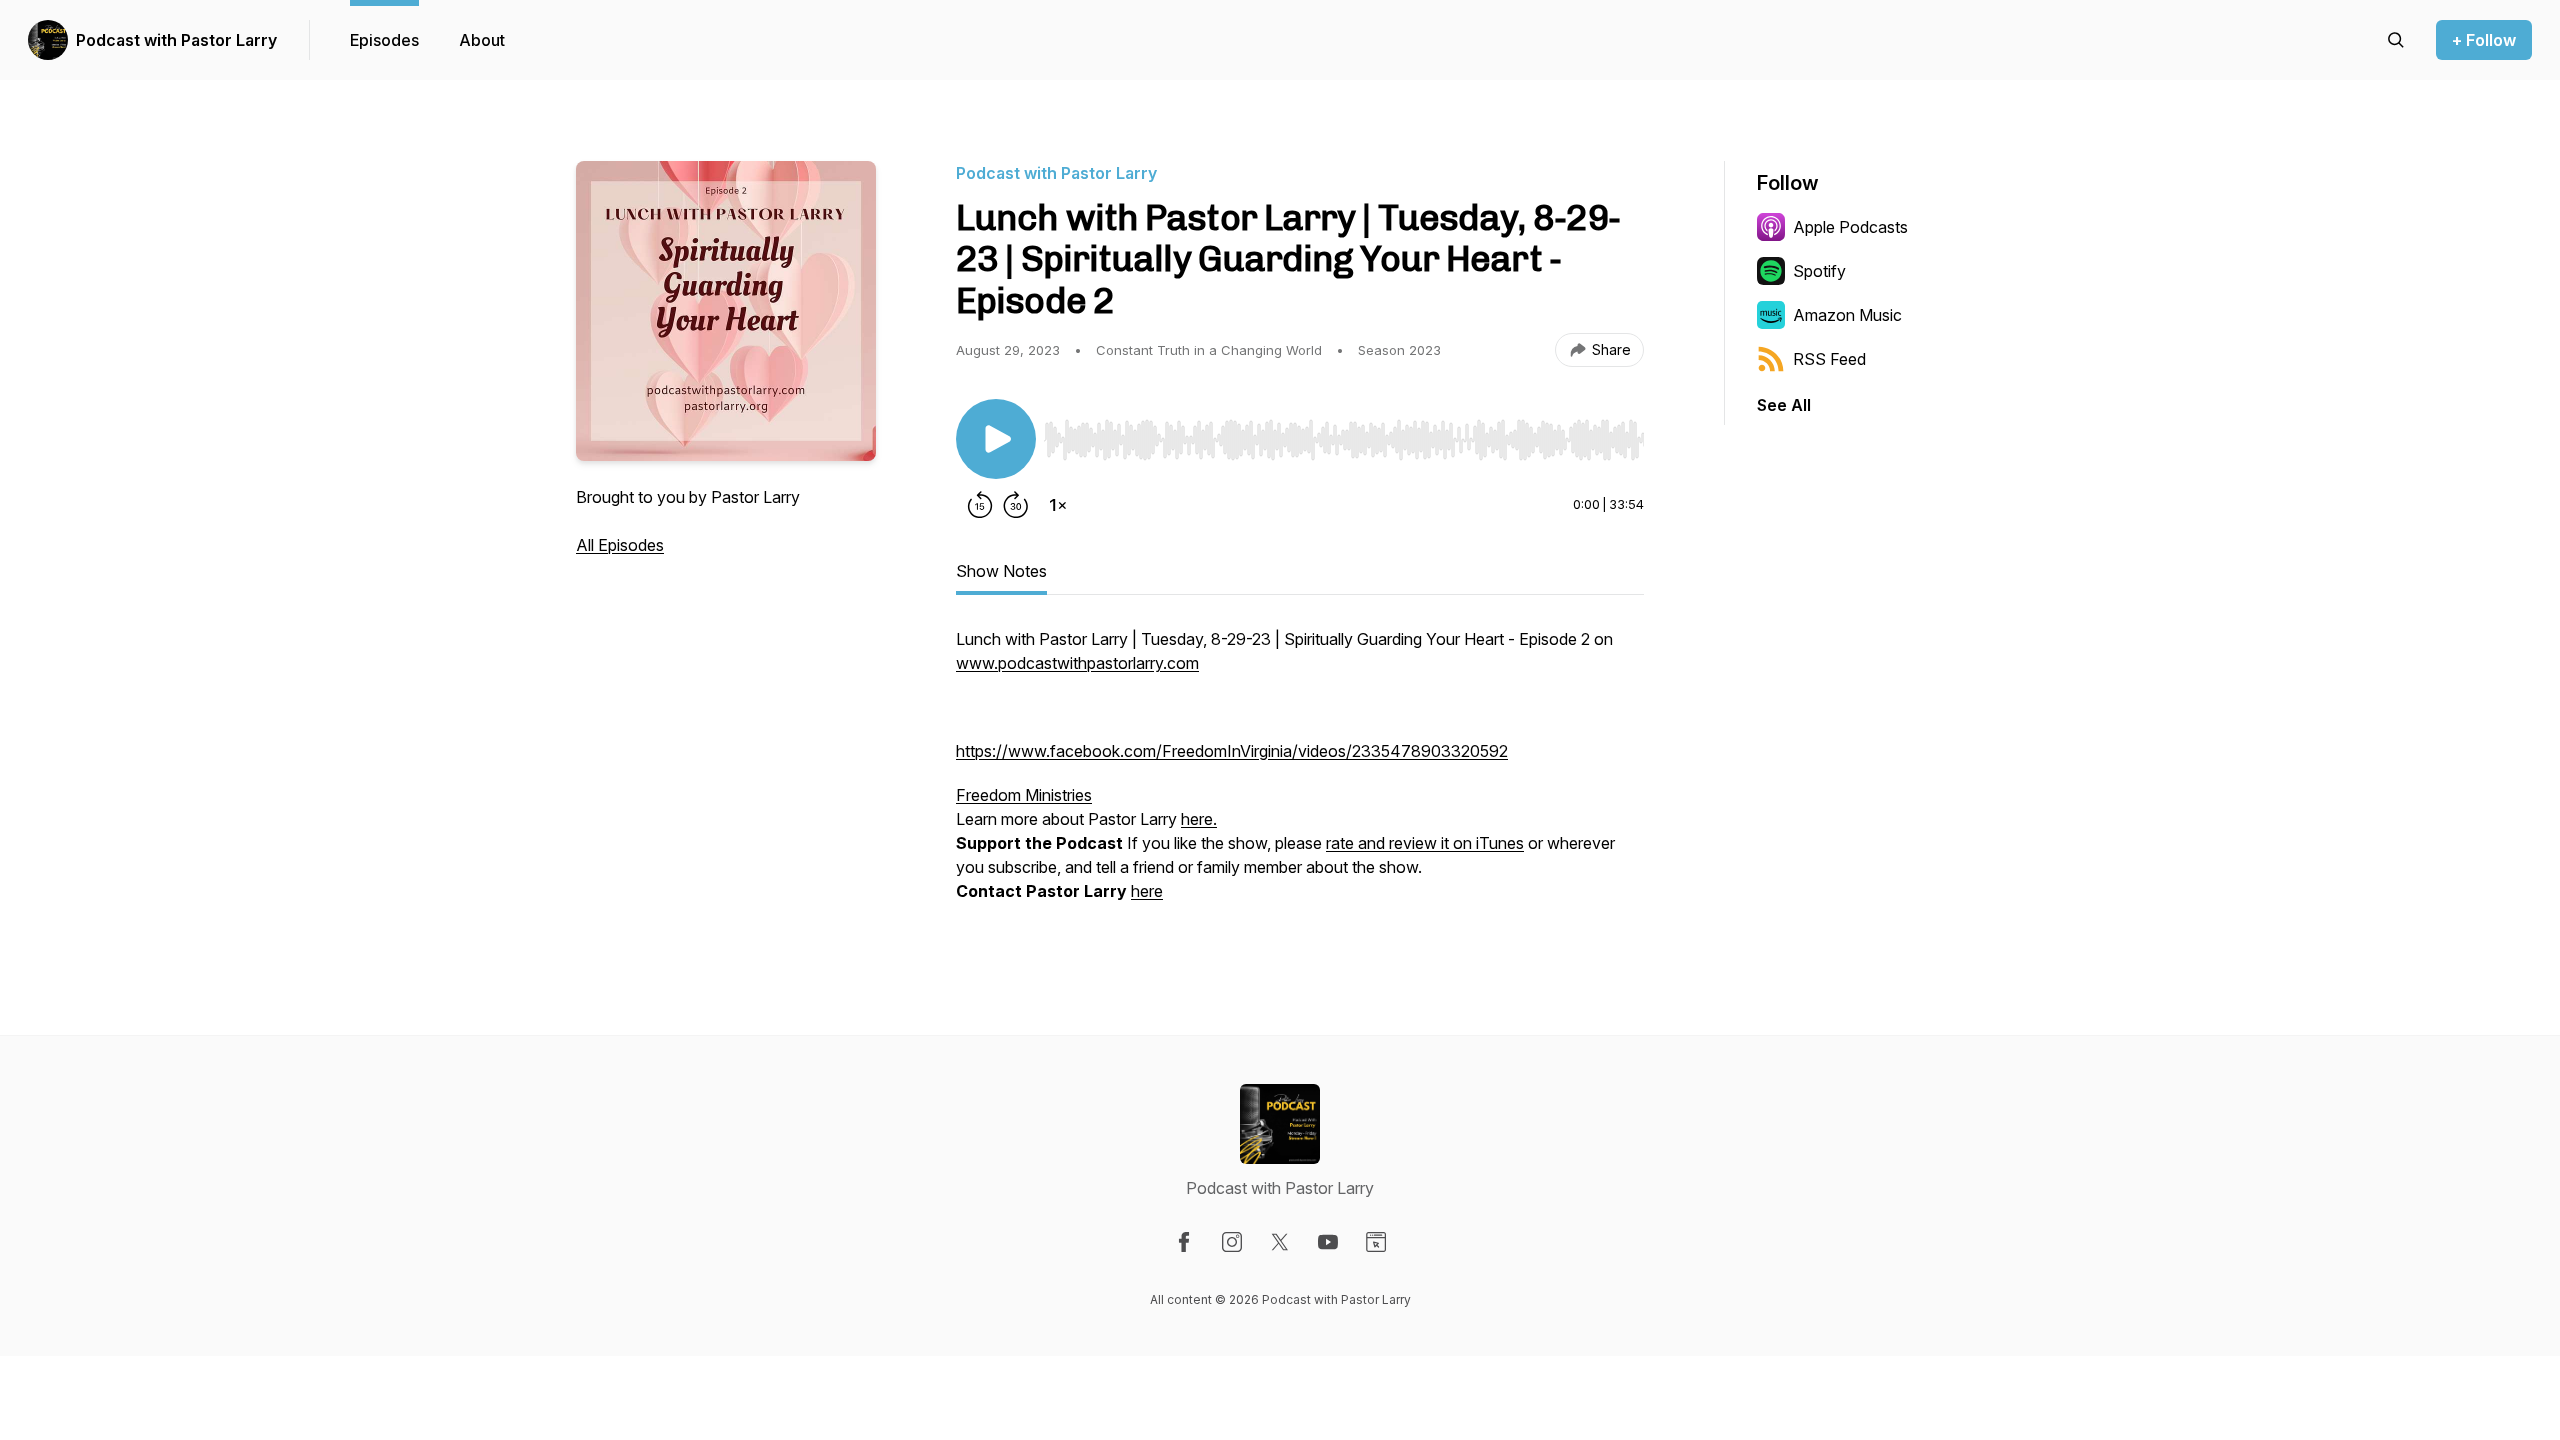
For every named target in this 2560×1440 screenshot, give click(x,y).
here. (1199, 819)
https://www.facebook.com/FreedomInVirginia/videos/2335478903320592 (1232, 751)
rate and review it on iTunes (1425, 843)
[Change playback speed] (1058, 505)
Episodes (384, 40)
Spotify (1819, 271)
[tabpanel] (1300, 775)
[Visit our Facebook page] (1184, 1242)
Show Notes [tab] (1001, 571)
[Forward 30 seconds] (1016, 505)
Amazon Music (1847, 315)
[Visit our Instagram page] (1232, 1242)
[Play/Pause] (996, 439)
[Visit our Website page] (1376, 1242)
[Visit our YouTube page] (1328, 1242)
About (482, 40)
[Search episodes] (2396, 40)
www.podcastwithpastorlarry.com (1077, 663)
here (1147, 891)
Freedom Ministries (1024, 795)
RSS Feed (1829, 359)
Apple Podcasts (1850, 227)
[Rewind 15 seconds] (980, 505)
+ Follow (2484, 40)
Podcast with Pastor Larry (176, 40)
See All (1784, 405)
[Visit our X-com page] (1280, 1242)
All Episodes (620, 545)
